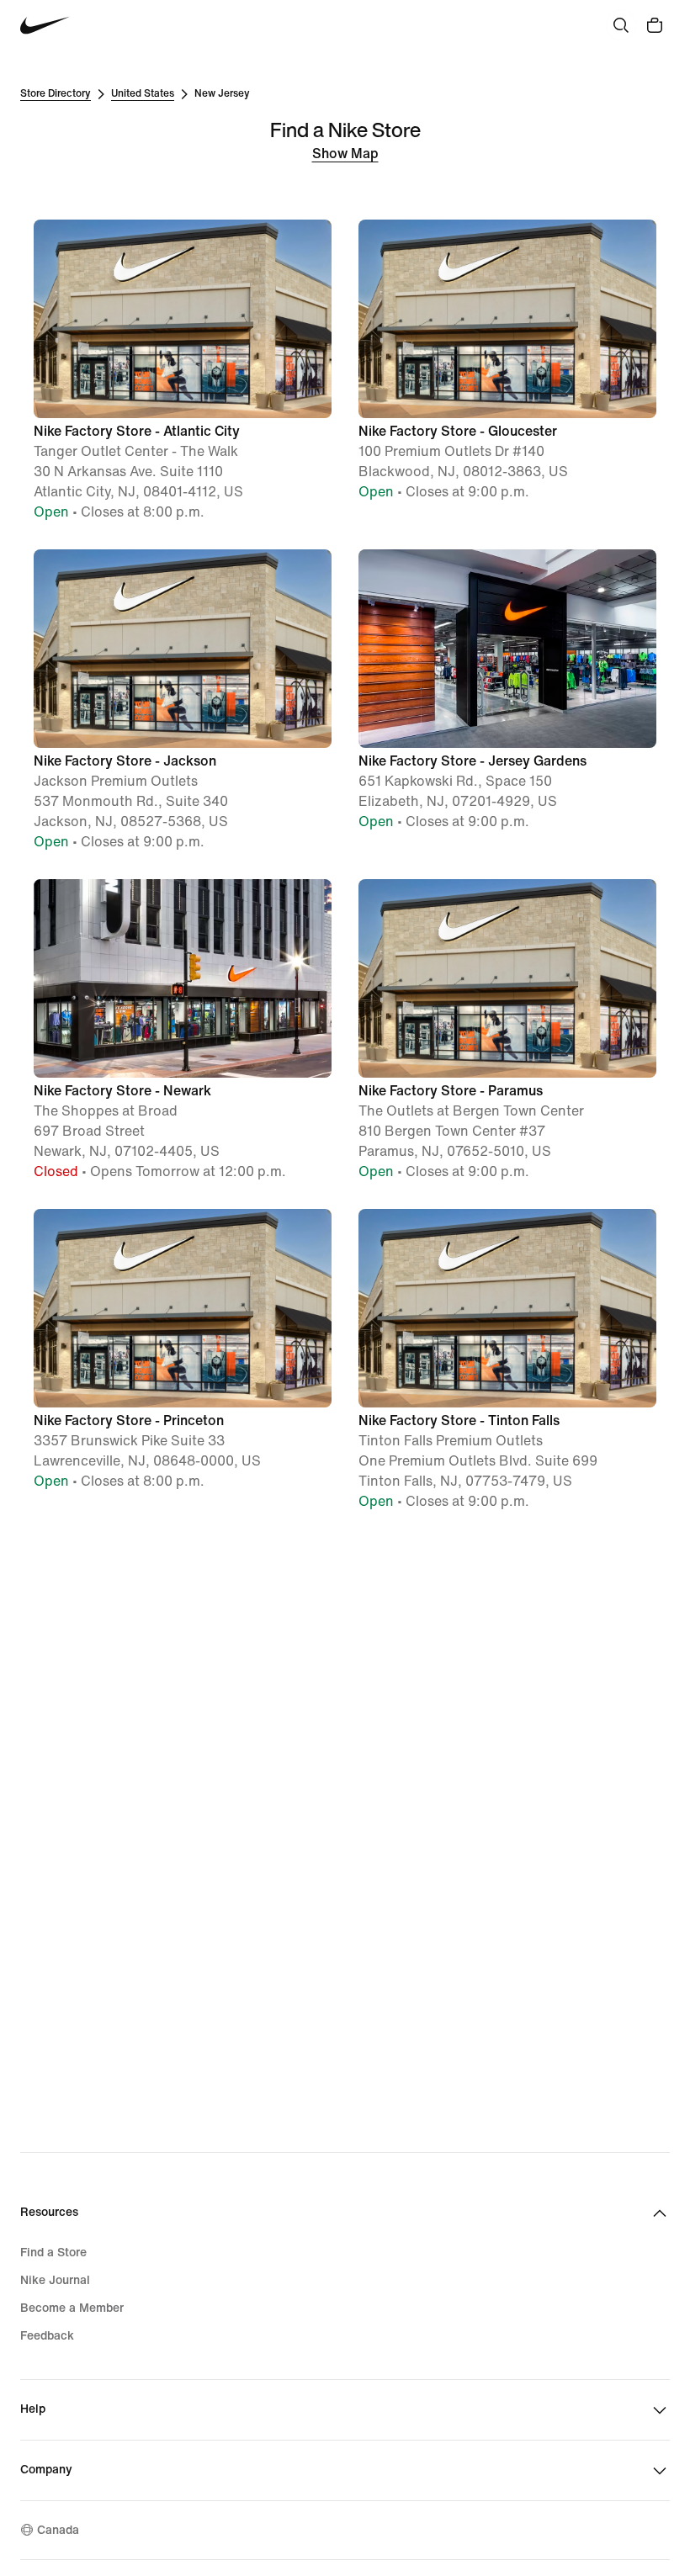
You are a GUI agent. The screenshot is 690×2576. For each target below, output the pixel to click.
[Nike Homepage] (45, 26)
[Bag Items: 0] (655, 25)
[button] (183, 371)
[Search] (621, 25)
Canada (58, 2530)
